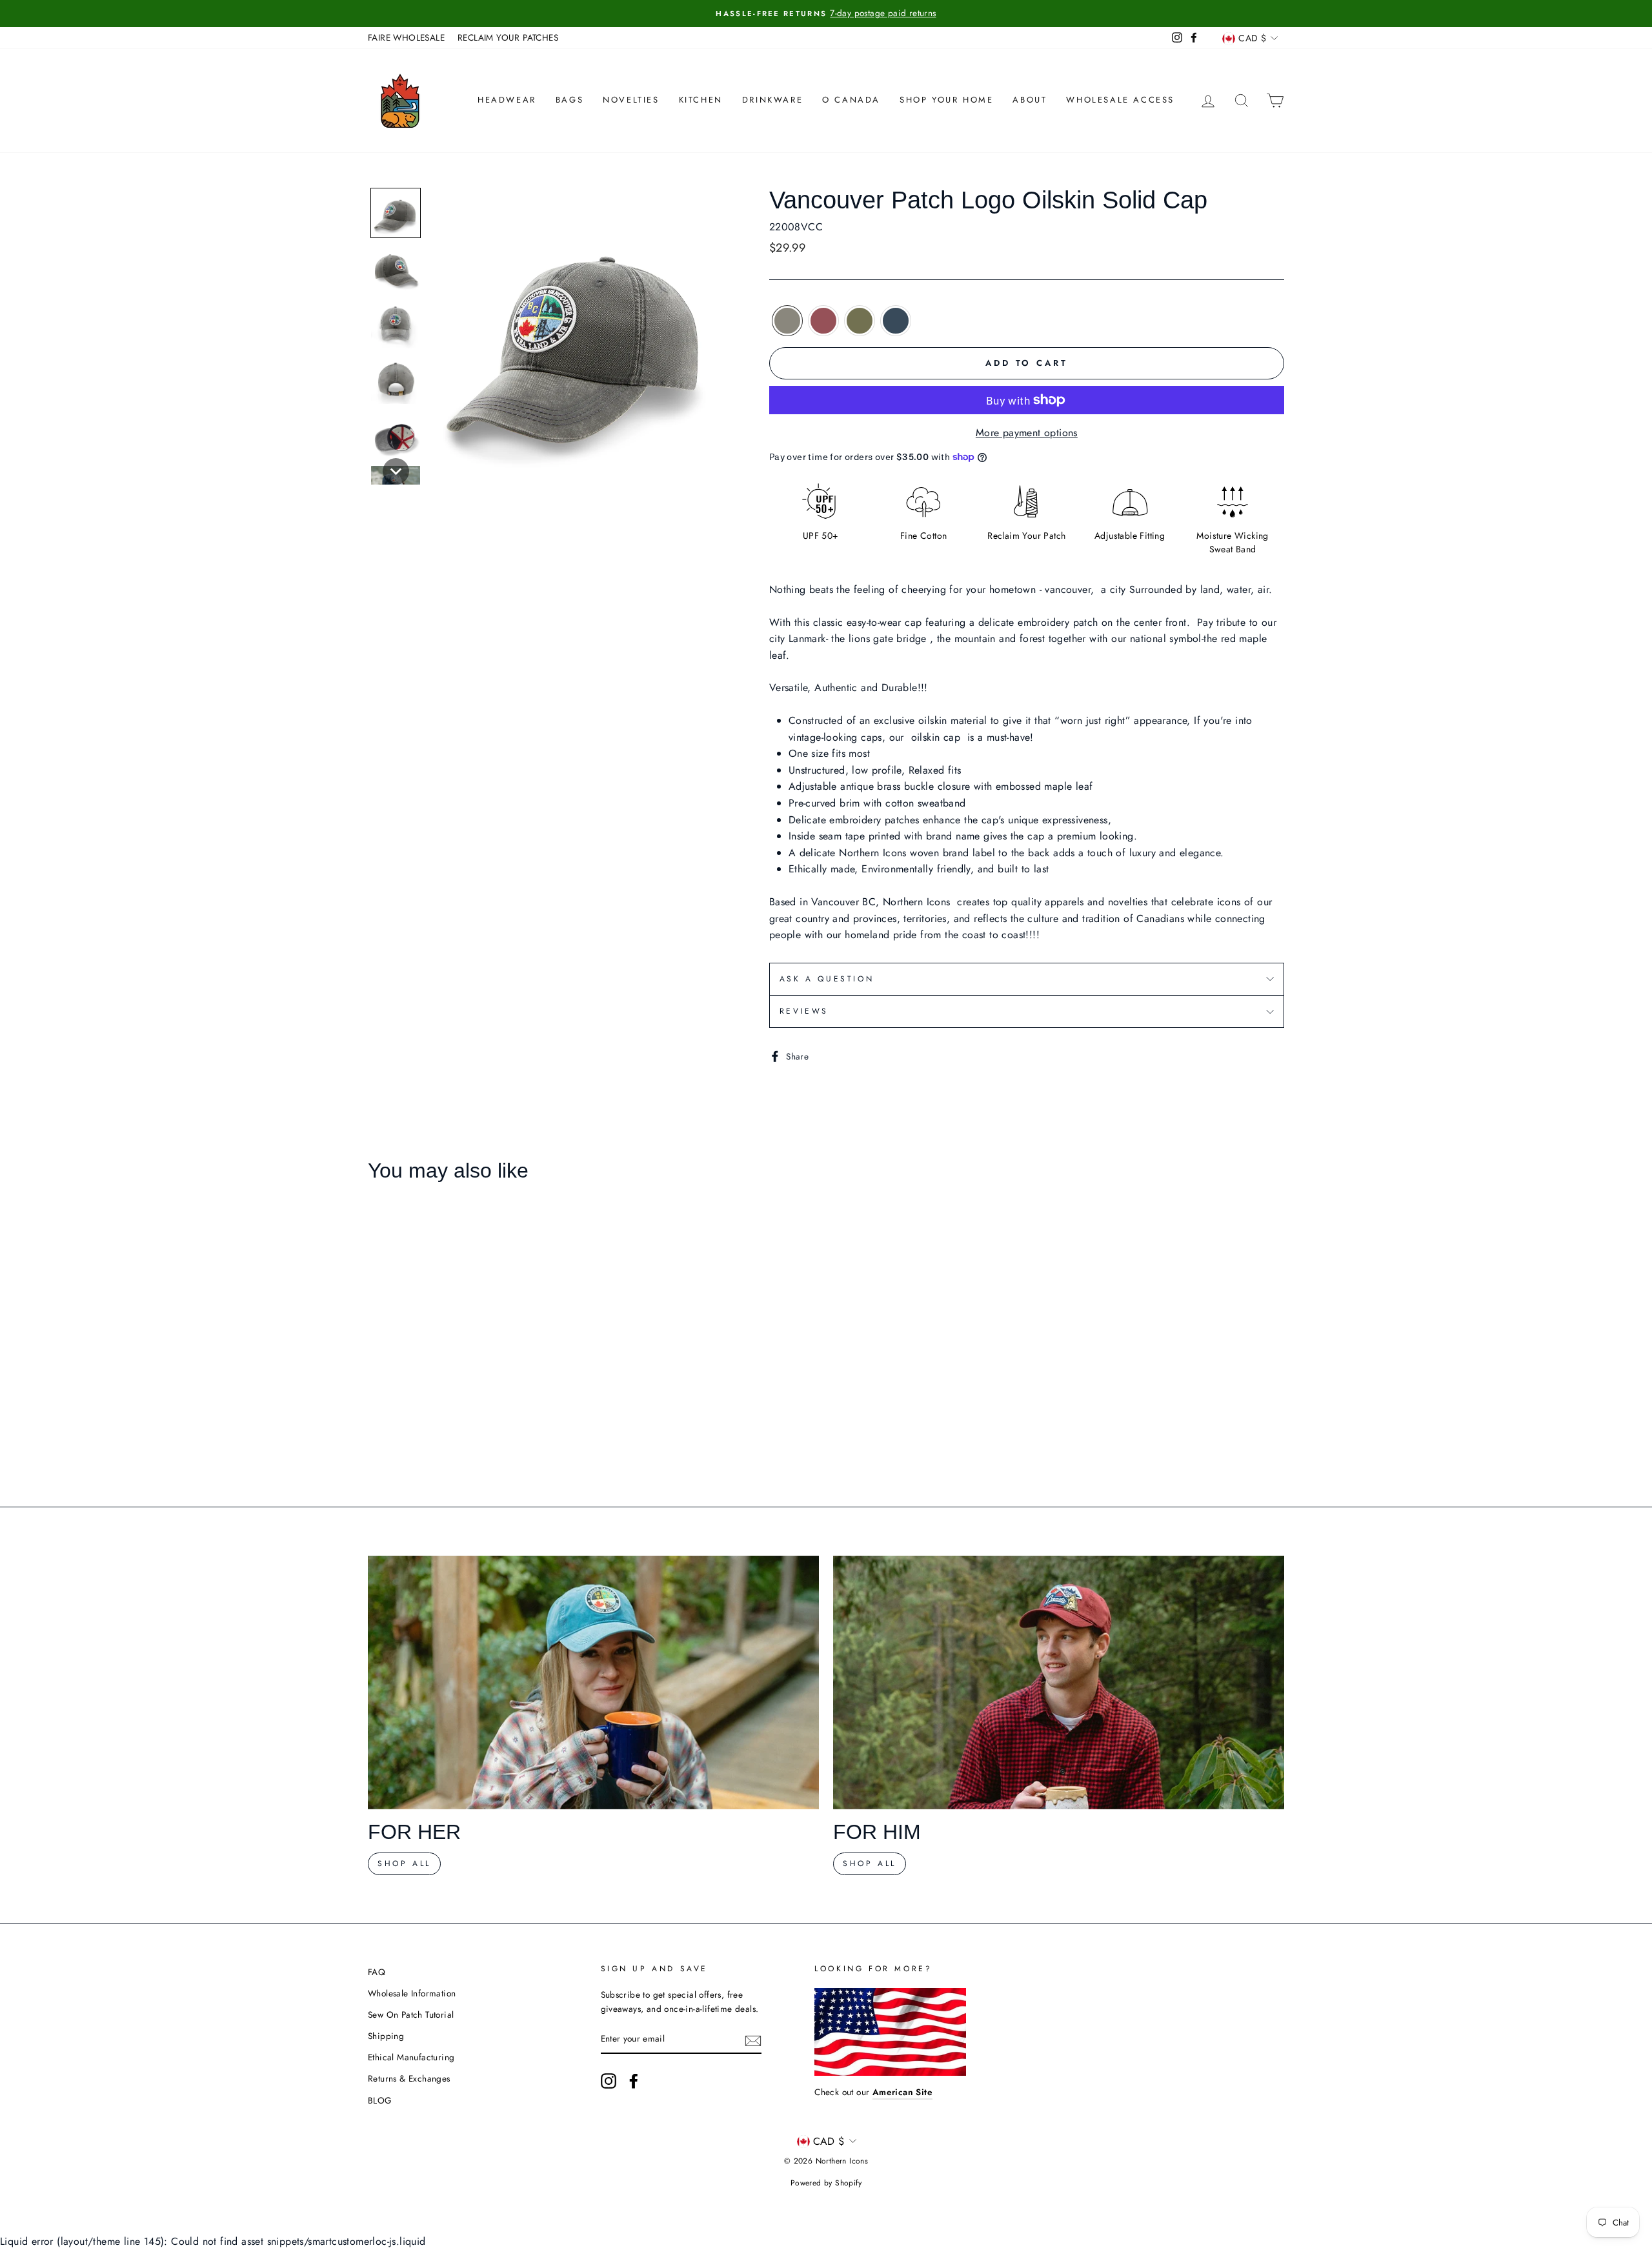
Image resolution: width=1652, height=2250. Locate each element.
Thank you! (826, 1255)
